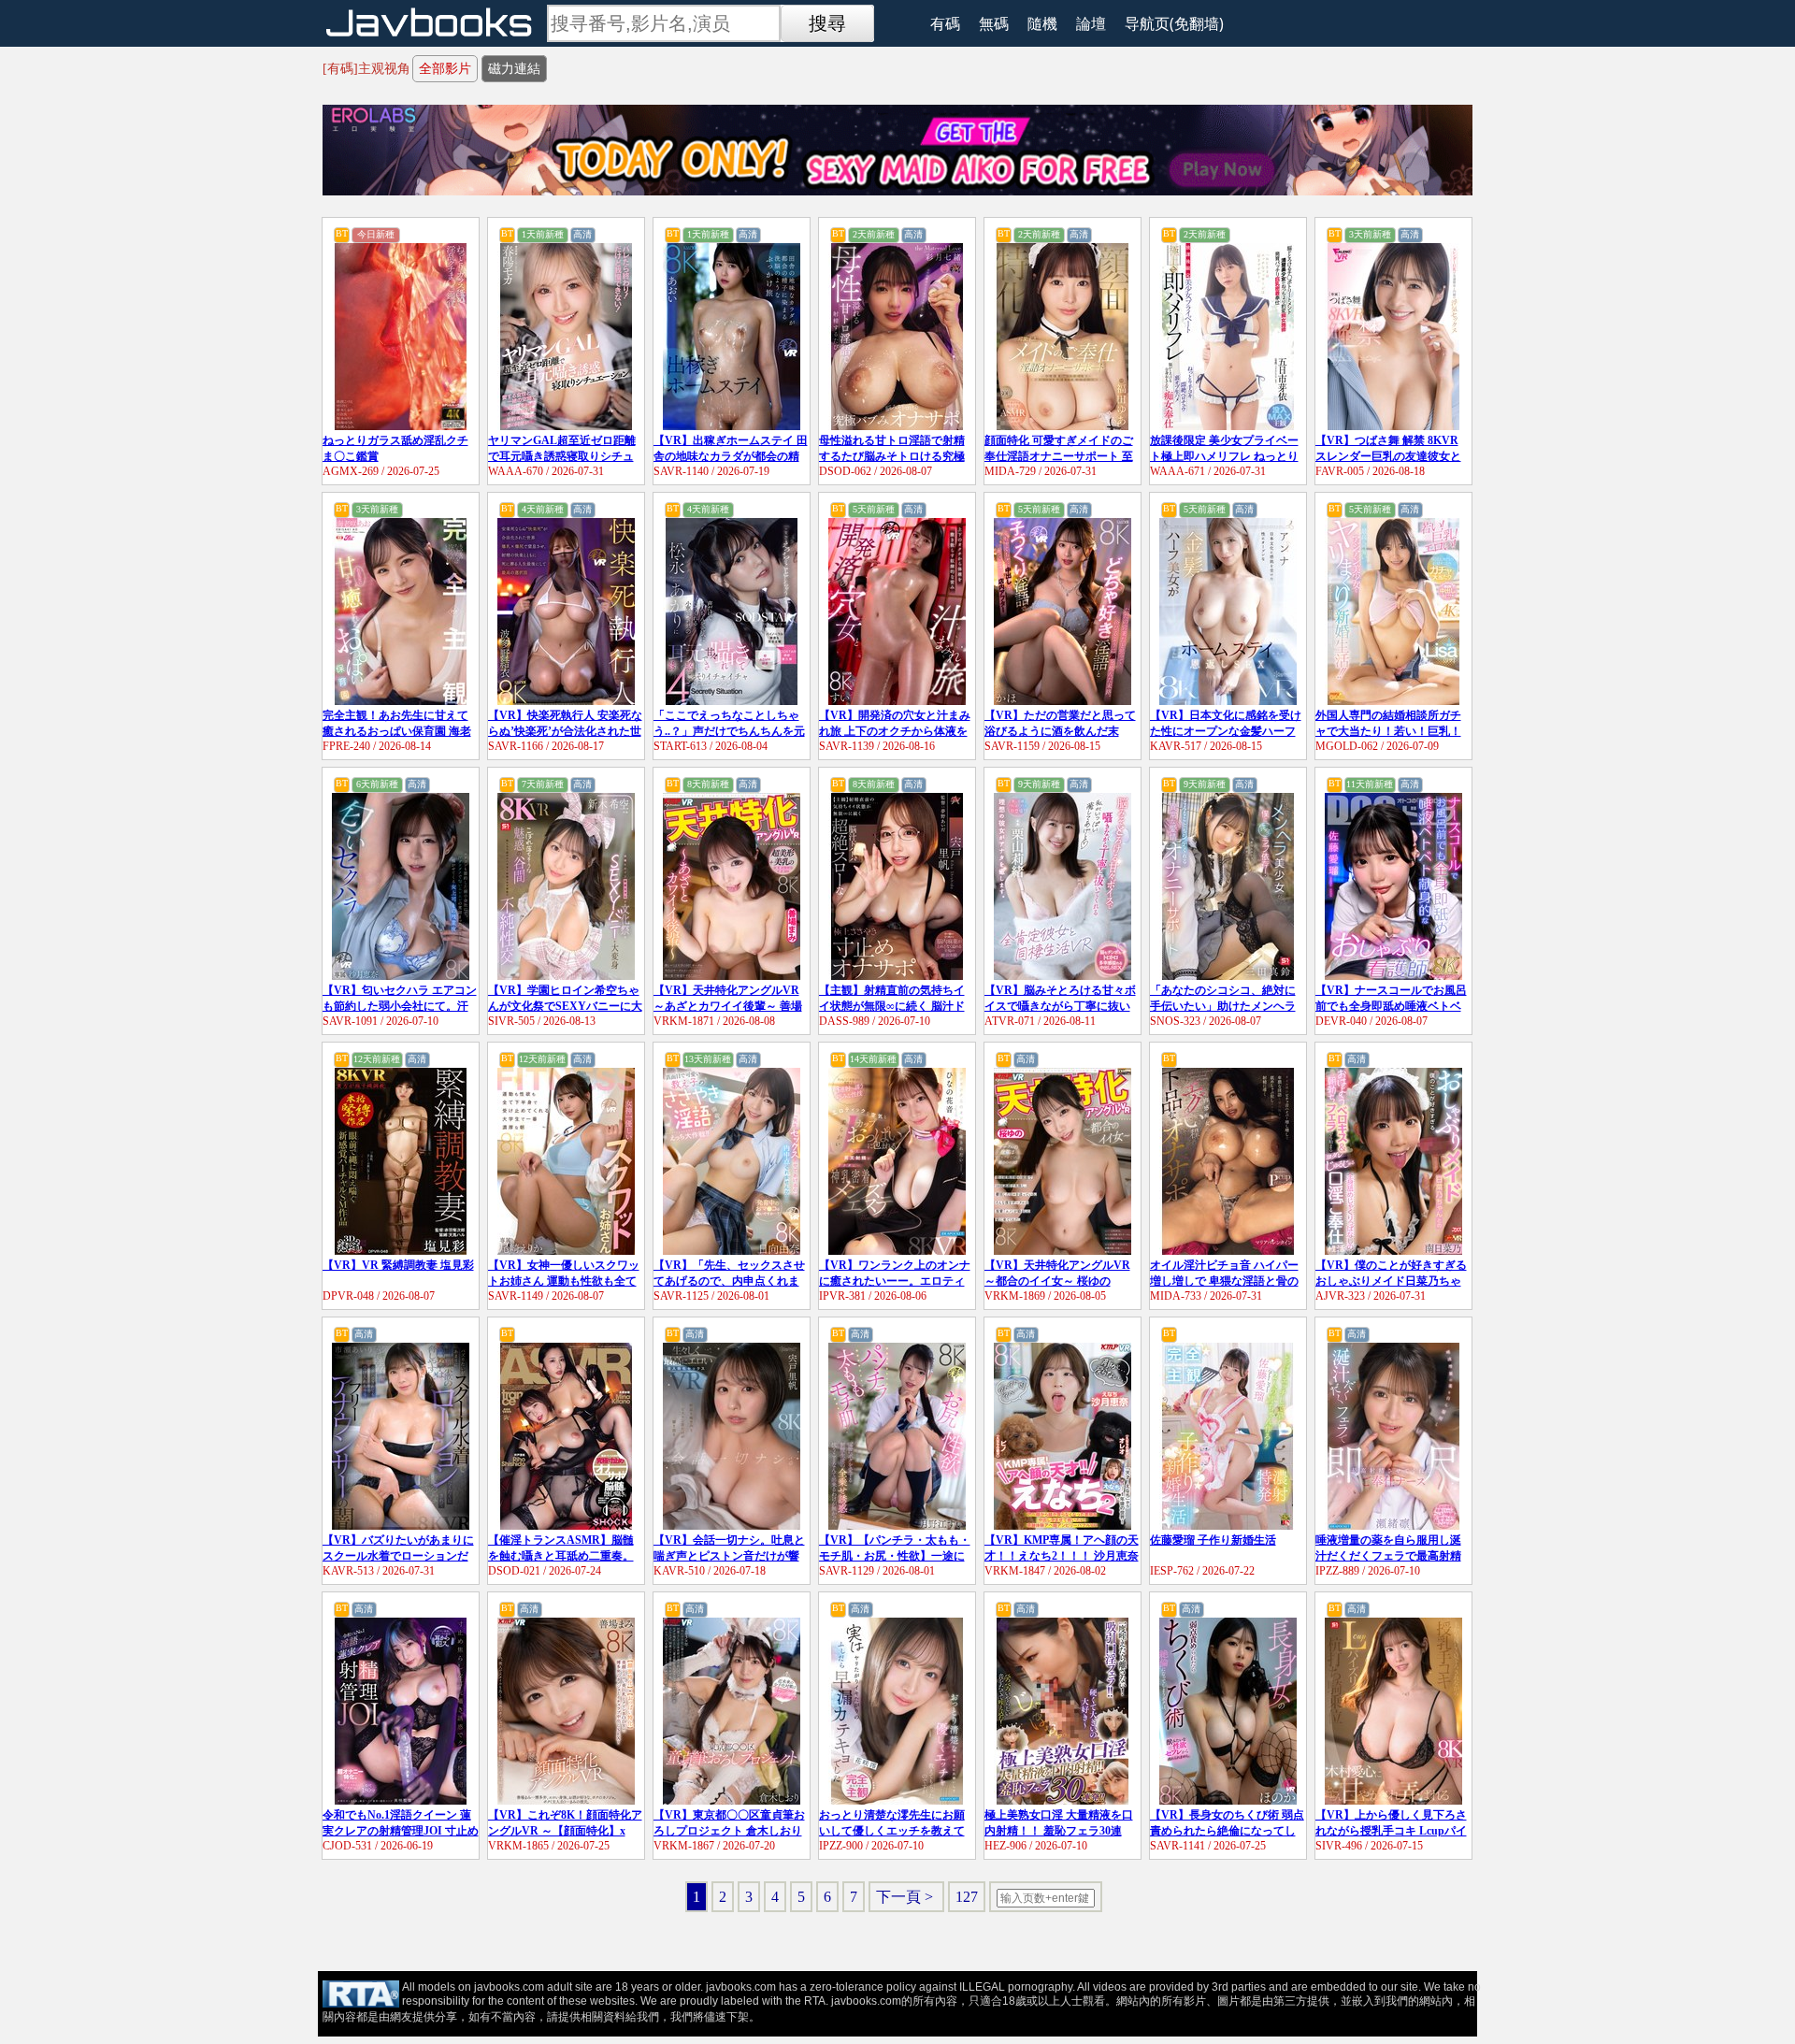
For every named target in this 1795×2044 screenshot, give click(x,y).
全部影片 (445, 69)
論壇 (1091, 23)
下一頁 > (906, 1897)
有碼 (945, 23)
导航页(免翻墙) (1174, 23)
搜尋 (827, 23)
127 (967, 1897)
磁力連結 (514, 69)
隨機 (1042, 23)
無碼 (994, 23)
